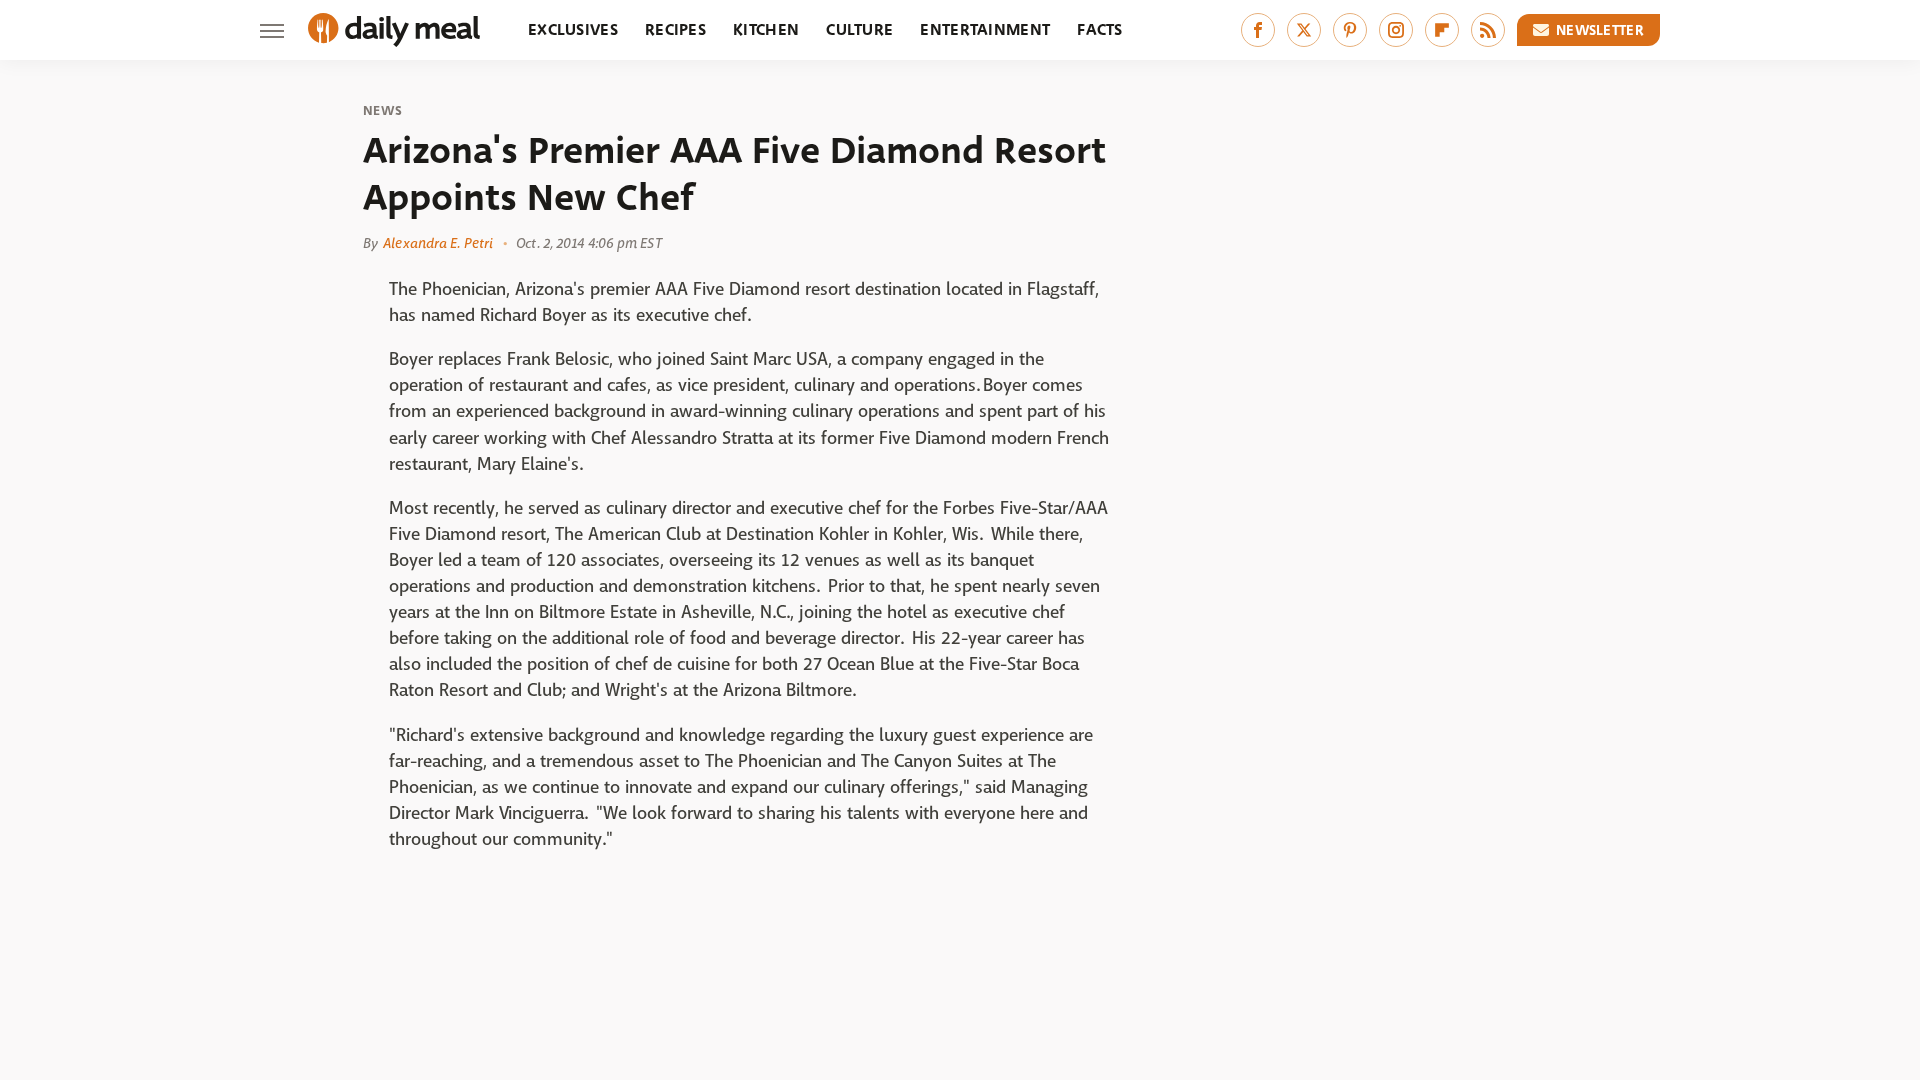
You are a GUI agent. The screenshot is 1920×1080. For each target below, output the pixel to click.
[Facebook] (1258, 30)
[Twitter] (1304, 30)
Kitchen (766, 29)
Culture (859, 29)
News (382, 111)
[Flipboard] (1442, 30)
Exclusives (573, 29)
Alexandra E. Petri (438, 243)
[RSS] (1488, 30)
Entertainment (985, 29)
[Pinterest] (1350, 30)
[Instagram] (1396, 30)
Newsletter (1600, 30)
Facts (1100, 29)
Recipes (675, 29)
